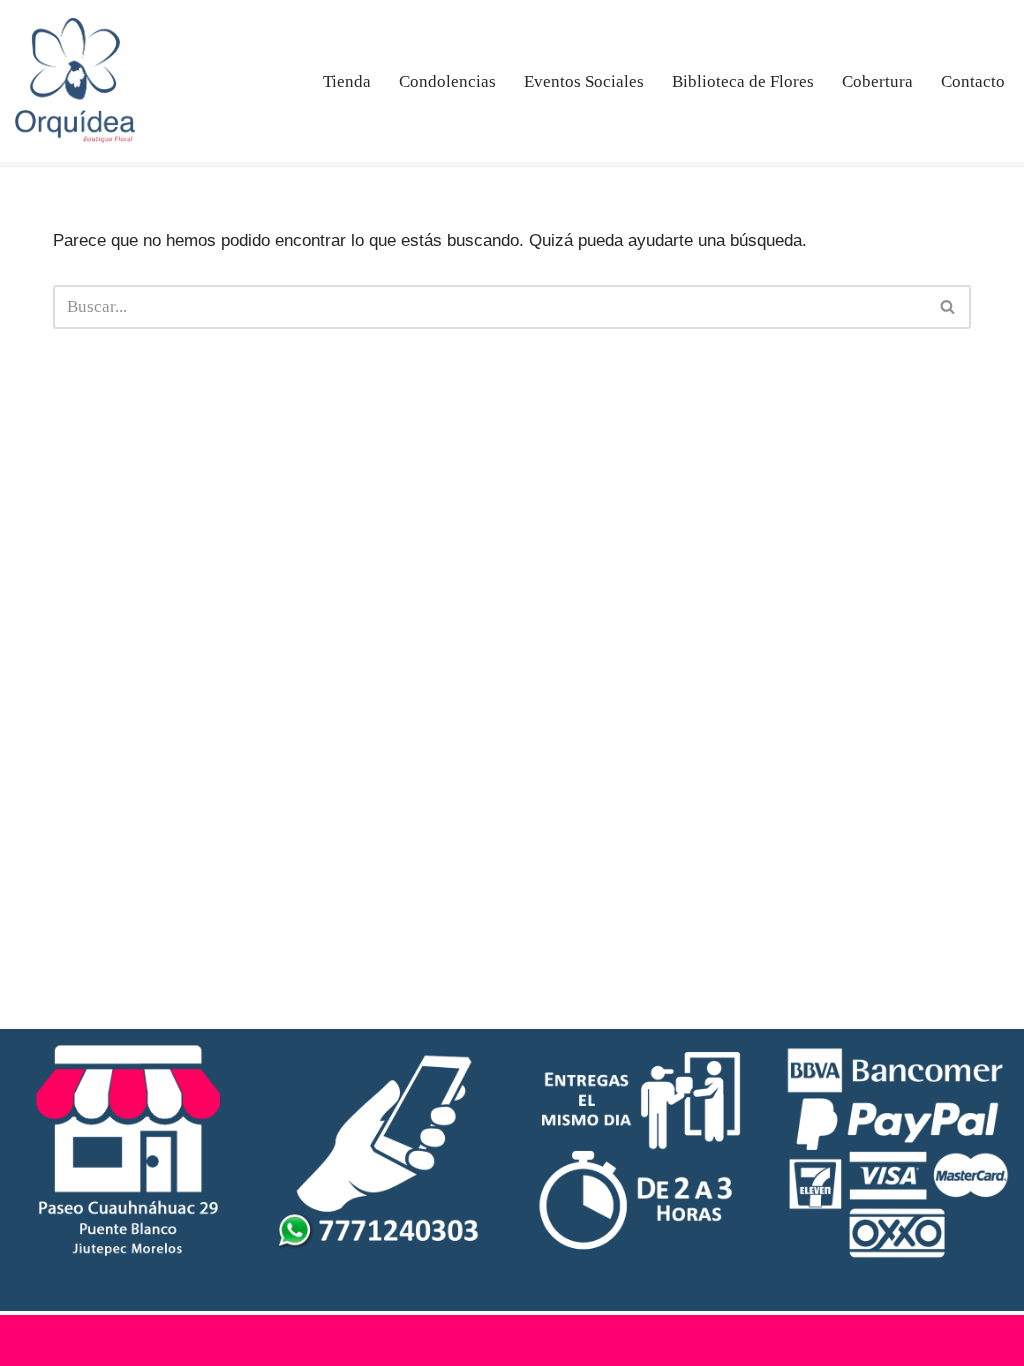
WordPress (238, 1340)
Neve (33, 1340)
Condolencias (447, 81)
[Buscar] (948, 307)
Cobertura (877, 81)
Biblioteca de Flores (743, 81)
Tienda (347, 81)
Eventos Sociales (584, 81)
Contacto (973, 81)
